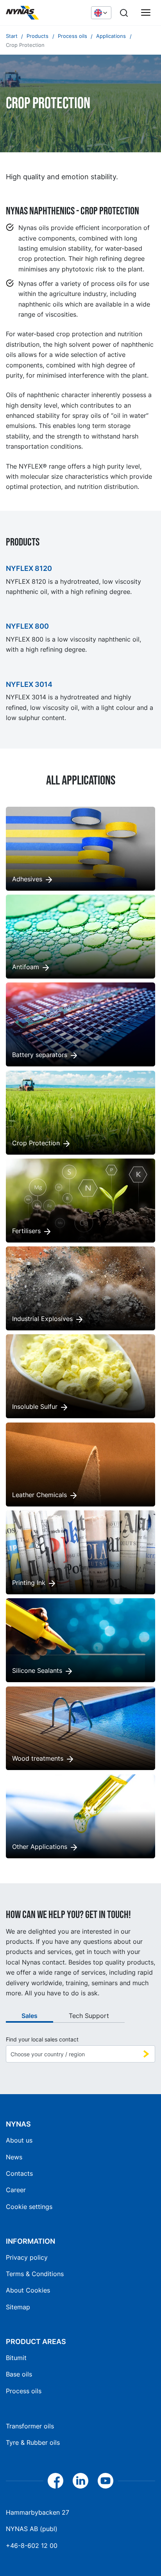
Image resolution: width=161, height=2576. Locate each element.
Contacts (19, 2173)
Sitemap (18, 2307)
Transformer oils (30, 2426)
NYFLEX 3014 (29, 684)
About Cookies (28, 2290)
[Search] (124, 13)
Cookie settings (29, 2207)
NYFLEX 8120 (29, 568)
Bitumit (16, 2358)
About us (19, 2140)
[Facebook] (55, 2481)
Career (16, 2190)
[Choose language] (101, 12)
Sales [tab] (30, 2016)
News (14, 2157)
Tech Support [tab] (89, 2016)
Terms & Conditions (35, 2274)
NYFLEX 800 (27, 626)
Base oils (19, 2374)
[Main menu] (146, 13)
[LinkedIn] (80, 2481)
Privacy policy (27, 2257)
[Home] (45, 13)
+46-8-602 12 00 (32, 2546)
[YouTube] (106, 2481)
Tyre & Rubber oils (33, 2442)
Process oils (24, 2391)
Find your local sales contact (42, 2039)
